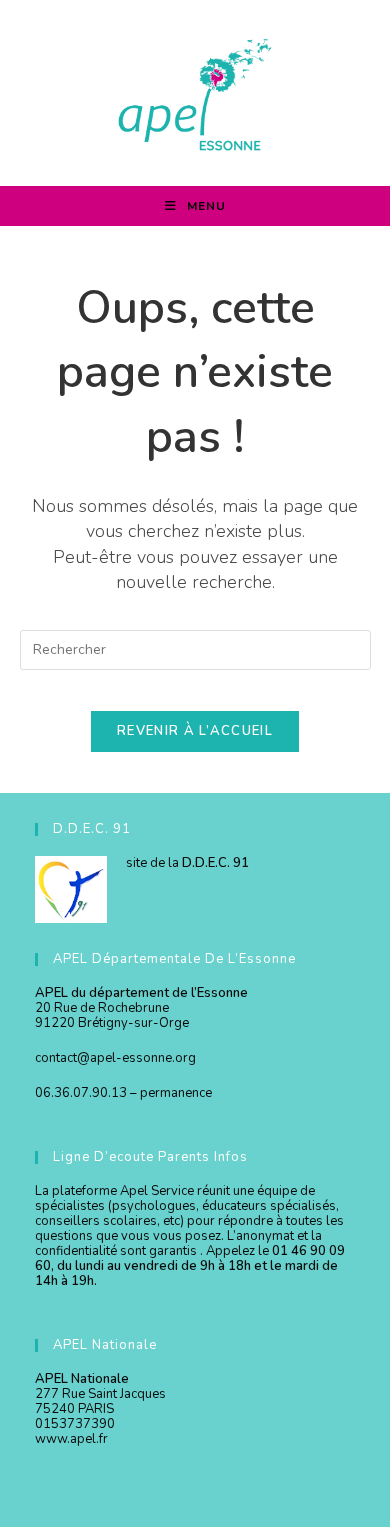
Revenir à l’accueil (195, 731)
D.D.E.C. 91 (215, 863)
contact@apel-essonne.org (115, 1058)
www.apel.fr (71, 1439)
